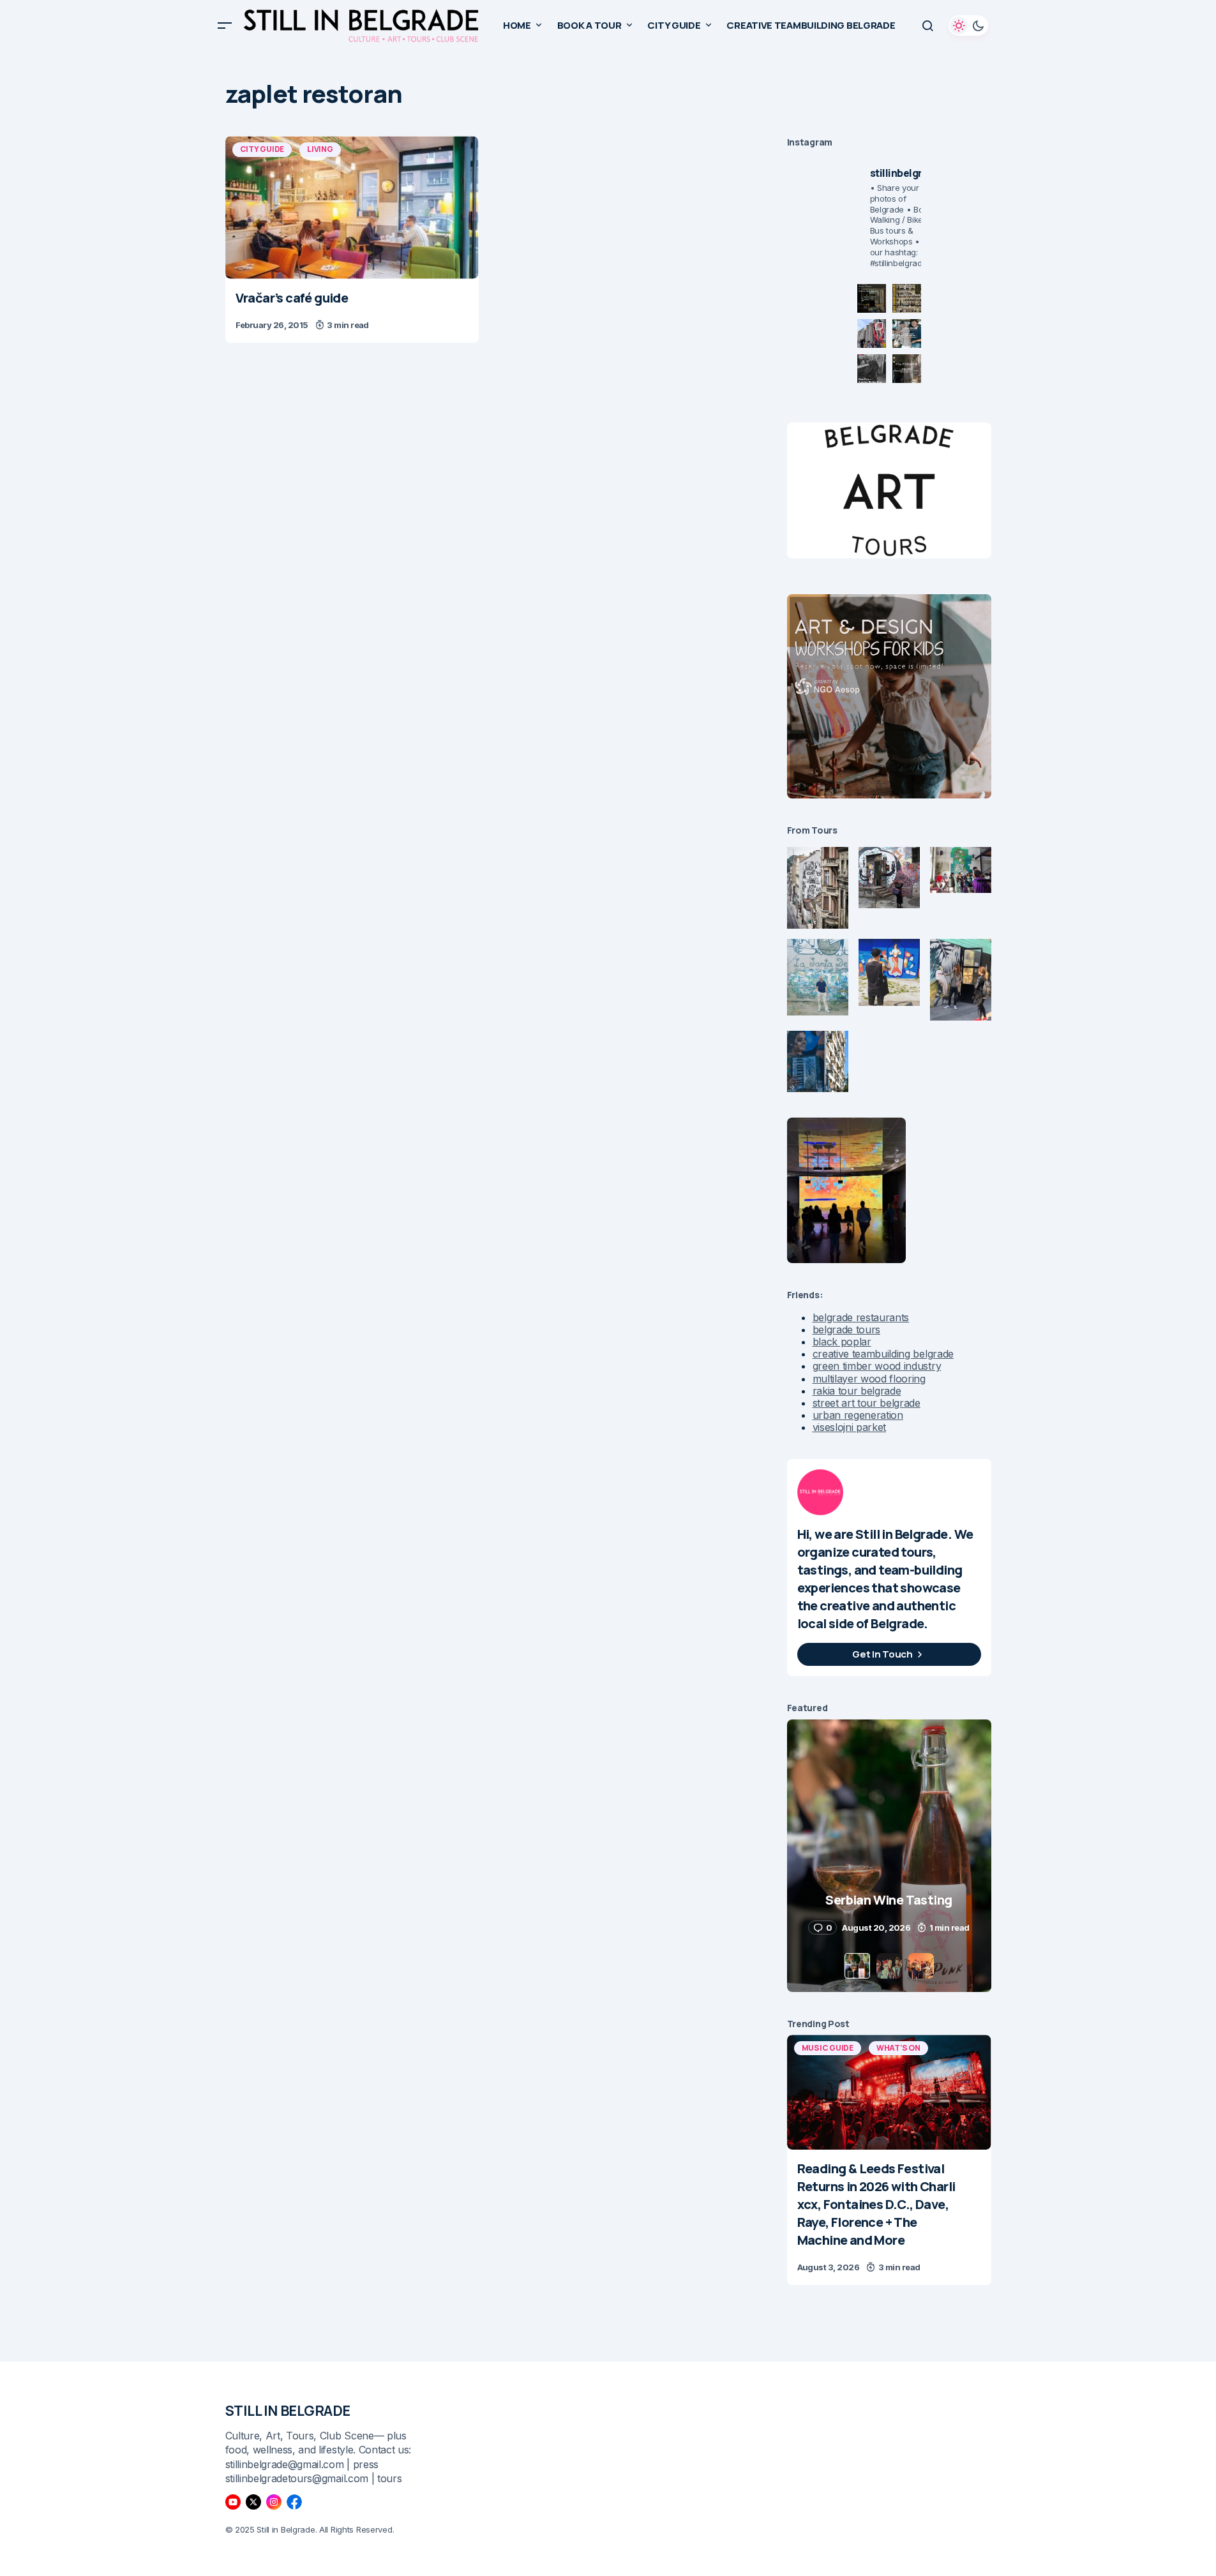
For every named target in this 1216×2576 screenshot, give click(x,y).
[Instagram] (274, 2502)
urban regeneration (858, 1415)
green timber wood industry (877, 1366)
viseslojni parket (850, 1427)
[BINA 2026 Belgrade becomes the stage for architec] (907, 369)
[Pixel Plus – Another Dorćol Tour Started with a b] (872, 369)
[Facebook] (294, 2502)
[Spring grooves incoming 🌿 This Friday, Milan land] (907, 333)
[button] (225, 26)
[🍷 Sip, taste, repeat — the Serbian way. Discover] (872, 298)
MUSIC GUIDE (828, 2048)
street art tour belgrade (867, 1403)
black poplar (842, 1342)
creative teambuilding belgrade (883, 1354)
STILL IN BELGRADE (288, 2411)
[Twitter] (253, 2502)
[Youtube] (233, 2502)
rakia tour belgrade (857, 1391)
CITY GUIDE (262, 149)
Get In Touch (882, 1654)
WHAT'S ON (898, 2048)
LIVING (320, 149)
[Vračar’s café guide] (352, 207)
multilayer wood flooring (869, 1379)
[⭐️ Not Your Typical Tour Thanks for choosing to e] (872, 333)
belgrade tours (847, 1329)
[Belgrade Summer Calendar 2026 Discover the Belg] (907, 298)
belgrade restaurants (861, 1317)
